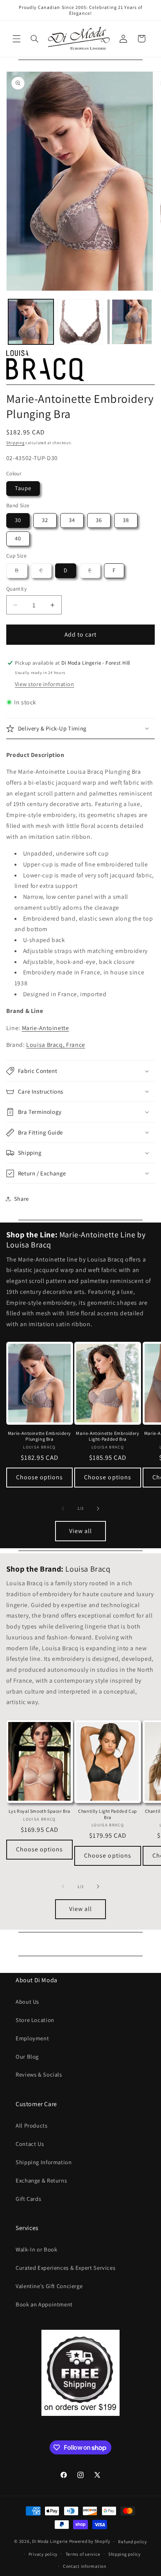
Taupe (23, 488)
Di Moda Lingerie (50, 2541)
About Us (27, 2002)
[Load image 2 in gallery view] (80, 322)
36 (99, 520)
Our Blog (27, 2056)
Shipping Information (44, 2162)
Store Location (35, 2020)
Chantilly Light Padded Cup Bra (108, 1814)
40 (18, 538)
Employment (32, 2038)
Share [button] (21, 1199)
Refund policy (132, 2542)
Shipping (15, 443)
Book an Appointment (44, 2304)
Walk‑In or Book (36, 2249)
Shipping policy (124, 2554)
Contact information (85, 2566)
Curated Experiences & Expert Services (65, 2268)
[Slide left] (63, 1509)
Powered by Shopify (90, 2541)
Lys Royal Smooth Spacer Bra (39, 1811)
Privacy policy (43, 2554)
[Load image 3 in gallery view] (130, 322)
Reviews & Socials (39, 2074)
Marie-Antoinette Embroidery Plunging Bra (39, 1436)
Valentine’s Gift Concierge (49, 2286)
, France (56, 1045)
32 (45, 520)
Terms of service (83, 2554)
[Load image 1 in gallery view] (31, 322)
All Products (32, 2125)
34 (72, 520)
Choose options (40, 1477)
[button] (16, 39)
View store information (45, 684)
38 (126, 520)
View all (80, 1531)
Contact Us (30, 2144)
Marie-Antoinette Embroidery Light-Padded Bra (107, 1436)
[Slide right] (98, 1509)
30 (18, 520)
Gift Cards (28, 2199)
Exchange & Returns (41, 2180)
